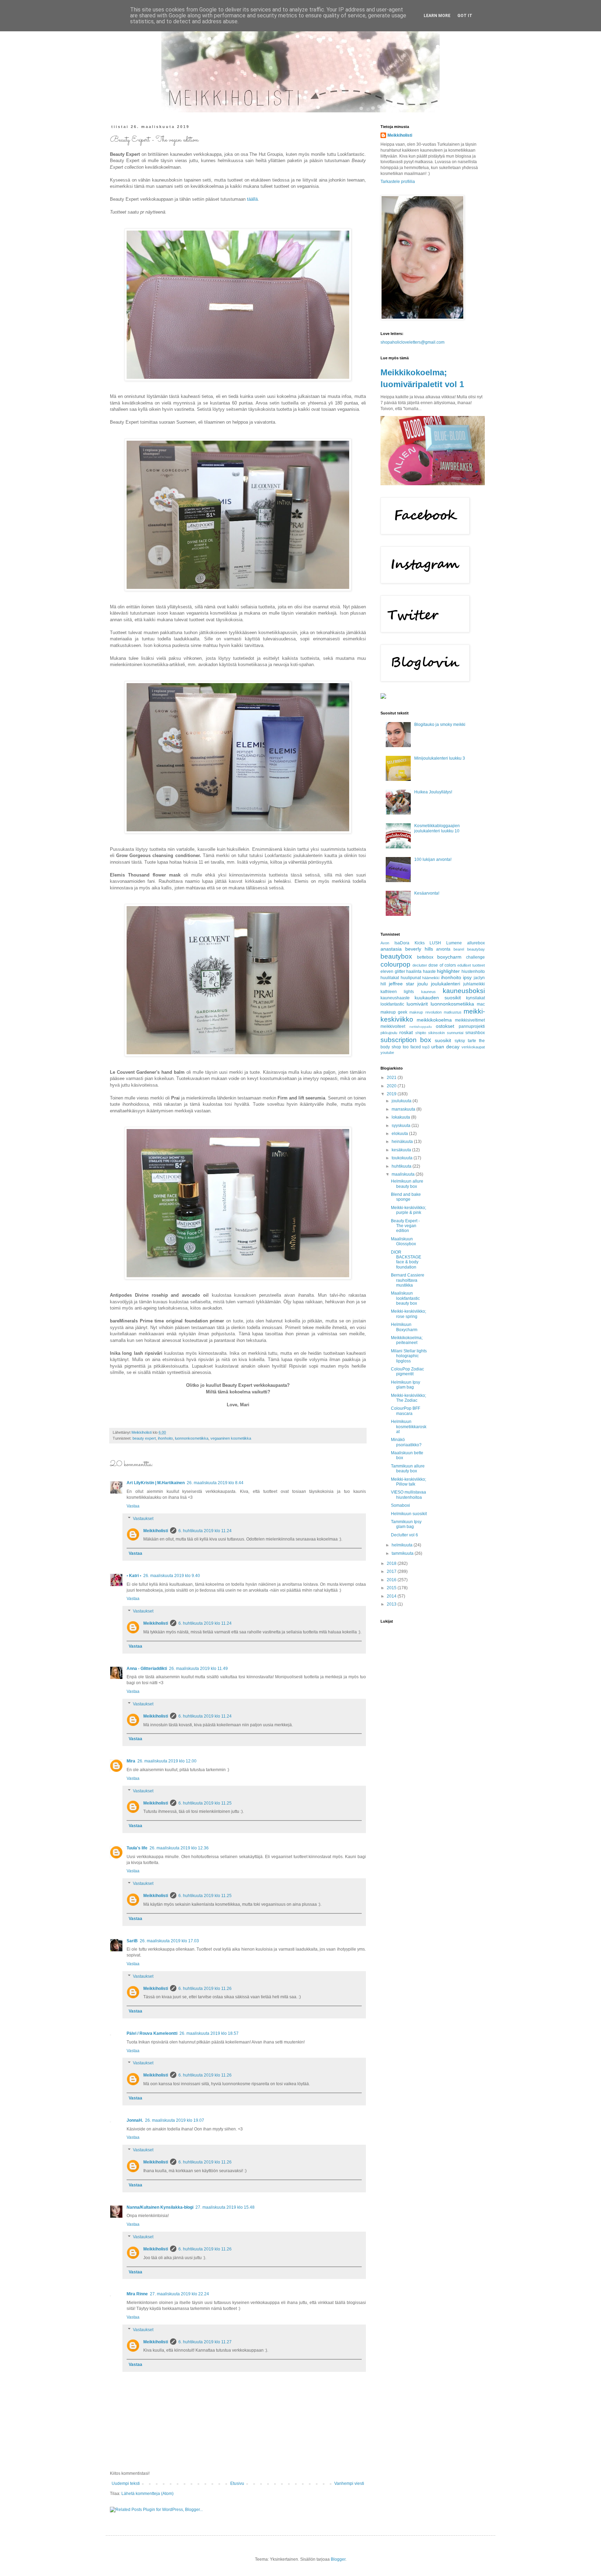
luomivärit (417, 1004)
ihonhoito (165, 1438)
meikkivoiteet (393, 1026)
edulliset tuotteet (471, 965)
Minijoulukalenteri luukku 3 (440, 758)
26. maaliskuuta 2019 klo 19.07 (175, 2120)
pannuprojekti (472, 1026)
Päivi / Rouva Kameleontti (152, 2033)
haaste (429, 971)
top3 (426, 1047)
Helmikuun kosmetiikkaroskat (409, 1427)
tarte (472, 1041)
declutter (420, 965)
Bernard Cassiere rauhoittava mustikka (408, 1280)
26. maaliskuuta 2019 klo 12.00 (167, 1761)
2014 (392, 1596)
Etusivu (237, 2483)
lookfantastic (392, 1004)
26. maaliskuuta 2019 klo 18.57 (209, 2033)
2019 (392, 1094)
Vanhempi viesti (349, 2483)
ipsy (467, 977)
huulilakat (390, 978)
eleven (387, 971)
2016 (392, 1580)
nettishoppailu (421, 1027)
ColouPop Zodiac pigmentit (407, 1371)
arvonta (443, 949)
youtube (387, 1053)
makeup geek (394, 1012)
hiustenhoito (473, 971)
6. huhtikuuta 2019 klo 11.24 (205, 1531)
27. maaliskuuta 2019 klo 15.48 (225, 2207)
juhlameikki (474, 984)
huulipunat (411, 978)
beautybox (396, 956)
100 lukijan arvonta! (433, 859)
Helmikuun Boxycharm (404, 1327)
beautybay (476, 949)
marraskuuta (404, 1109)
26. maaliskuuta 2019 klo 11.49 (198, 1669)
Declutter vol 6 (404, 1535)
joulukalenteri (446, 984)
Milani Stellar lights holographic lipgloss (409, 1356)
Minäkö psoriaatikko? (406, 1442)
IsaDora (402, 943)
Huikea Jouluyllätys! (433, 792)
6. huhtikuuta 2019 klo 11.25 (205, 1803)
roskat (406, 1032)
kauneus (428, 992)
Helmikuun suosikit (409, 1514)
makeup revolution (425, 1012)
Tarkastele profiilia (398, 182)
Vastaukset (143, 1519)
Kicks (420, 943)
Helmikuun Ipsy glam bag (406, 1385)
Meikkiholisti (156, 1531)
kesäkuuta (402, 1150)
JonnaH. (135, 2120)
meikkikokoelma (434, 1020)
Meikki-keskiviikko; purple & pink (408, 1210)
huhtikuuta (402, 1166)
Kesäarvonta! (427, 893)
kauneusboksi (464, 991)
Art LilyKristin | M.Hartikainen (156, 1483)
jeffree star (402, 984)
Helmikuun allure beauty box (407, 1184)
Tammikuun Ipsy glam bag (406, 1524)
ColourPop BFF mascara (406, 1411)
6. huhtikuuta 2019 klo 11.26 (205, 1989)
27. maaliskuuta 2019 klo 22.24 (179, 2294)
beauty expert (144, 1438)
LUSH (435, 943)
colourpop (395, 964)
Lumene (454, 943)
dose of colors (442, 965)
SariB (132, 1941)
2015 (392, 1588)
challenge (475, 957)
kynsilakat (475, 998)
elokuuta (400, 1134)
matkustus (453, 1012)
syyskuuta (402, 1126)
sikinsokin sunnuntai (446, 1033)
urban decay (445, 1047)
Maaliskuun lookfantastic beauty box (405, 1298)
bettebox (425, 957)
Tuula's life (137, 1848)
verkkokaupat (473, 1047)
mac (481, 1004)
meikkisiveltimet (470, 1020)
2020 (392, 1086)
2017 (392, 1571)
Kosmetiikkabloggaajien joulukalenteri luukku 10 (437, 828)
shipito (421, 1033)
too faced (412, 1047)
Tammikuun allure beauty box (408, 1469)
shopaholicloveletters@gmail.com (412, 342)
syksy (460, 1041)
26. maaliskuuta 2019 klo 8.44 (215, 1483)
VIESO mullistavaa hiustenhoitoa (408, 1495)
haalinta (414, 971)
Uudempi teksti (126, 2483)
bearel (459, 949)
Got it (465, 16)
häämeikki (431, 978)
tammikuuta (403, 1553)
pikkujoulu (389, 1033)
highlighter (448, 971)
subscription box (406, 1040)
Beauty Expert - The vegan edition (405, 1226)
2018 (392, 1563)
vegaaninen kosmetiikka (231, 1438)
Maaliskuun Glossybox (403, 1241)
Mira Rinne (137, 2294)
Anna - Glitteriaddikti (147, 1669)
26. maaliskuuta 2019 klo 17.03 (169, 1941)
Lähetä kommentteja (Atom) (147, 2494)
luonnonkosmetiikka (192, 1438)
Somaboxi (400, 1505)
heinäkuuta (403, 1142)
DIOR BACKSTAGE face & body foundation (406, 1260)
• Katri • (134, 1576)
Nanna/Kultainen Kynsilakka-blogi (160, 2207)
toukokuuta (403, 1158)
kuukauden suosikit (438, 998)
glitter (400, 971)
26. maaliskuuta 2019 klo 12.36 (179, 1848)
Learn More (437, 16)
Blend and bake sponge (406, 1197)
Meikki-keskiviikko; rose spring (408, 1314)
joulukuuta (402, 1101)
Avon (385, 943)
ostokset (445, 1026)
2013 (392, 1604)
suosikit (443, 1040)
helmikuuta (403, 1545)
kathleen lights (397, 992)
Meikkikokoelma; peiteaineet (407, 1340)
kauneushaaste (395, 998)
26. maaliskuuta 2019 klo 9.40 (172, 1576)
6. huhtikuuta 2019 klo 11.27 (205, 2342)
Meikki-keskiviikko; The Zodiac (408, 1398)
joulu (423, 984)
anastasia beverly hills (407, 949)
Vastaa (133, 1506)
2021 (392, 1078)
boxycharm (449, 957)
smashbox (475, 1033)
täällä (252, 199)
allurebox (476, 943)
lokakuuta (401, 1117)
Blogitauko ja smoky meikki (440, 725)
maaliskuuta (404, 1174)
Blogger (338, 2559)
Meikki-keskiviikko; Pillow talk (408, 1482)
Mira (131, 1761)
